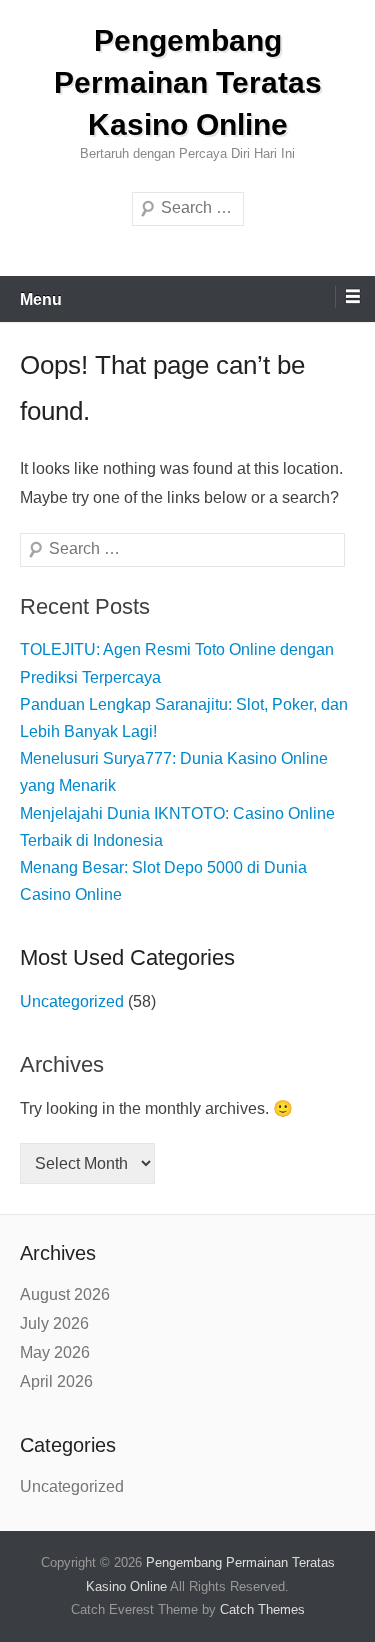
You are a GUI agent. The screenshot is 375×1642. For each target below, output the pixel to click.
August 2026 (65, 1294)
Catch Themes (262, 1609)
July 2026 (54, 1323)
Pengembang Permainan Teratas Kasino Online (188, 82)
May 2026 (55, 1352)
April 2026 (56, 1381)
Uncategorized (72, 1001)
